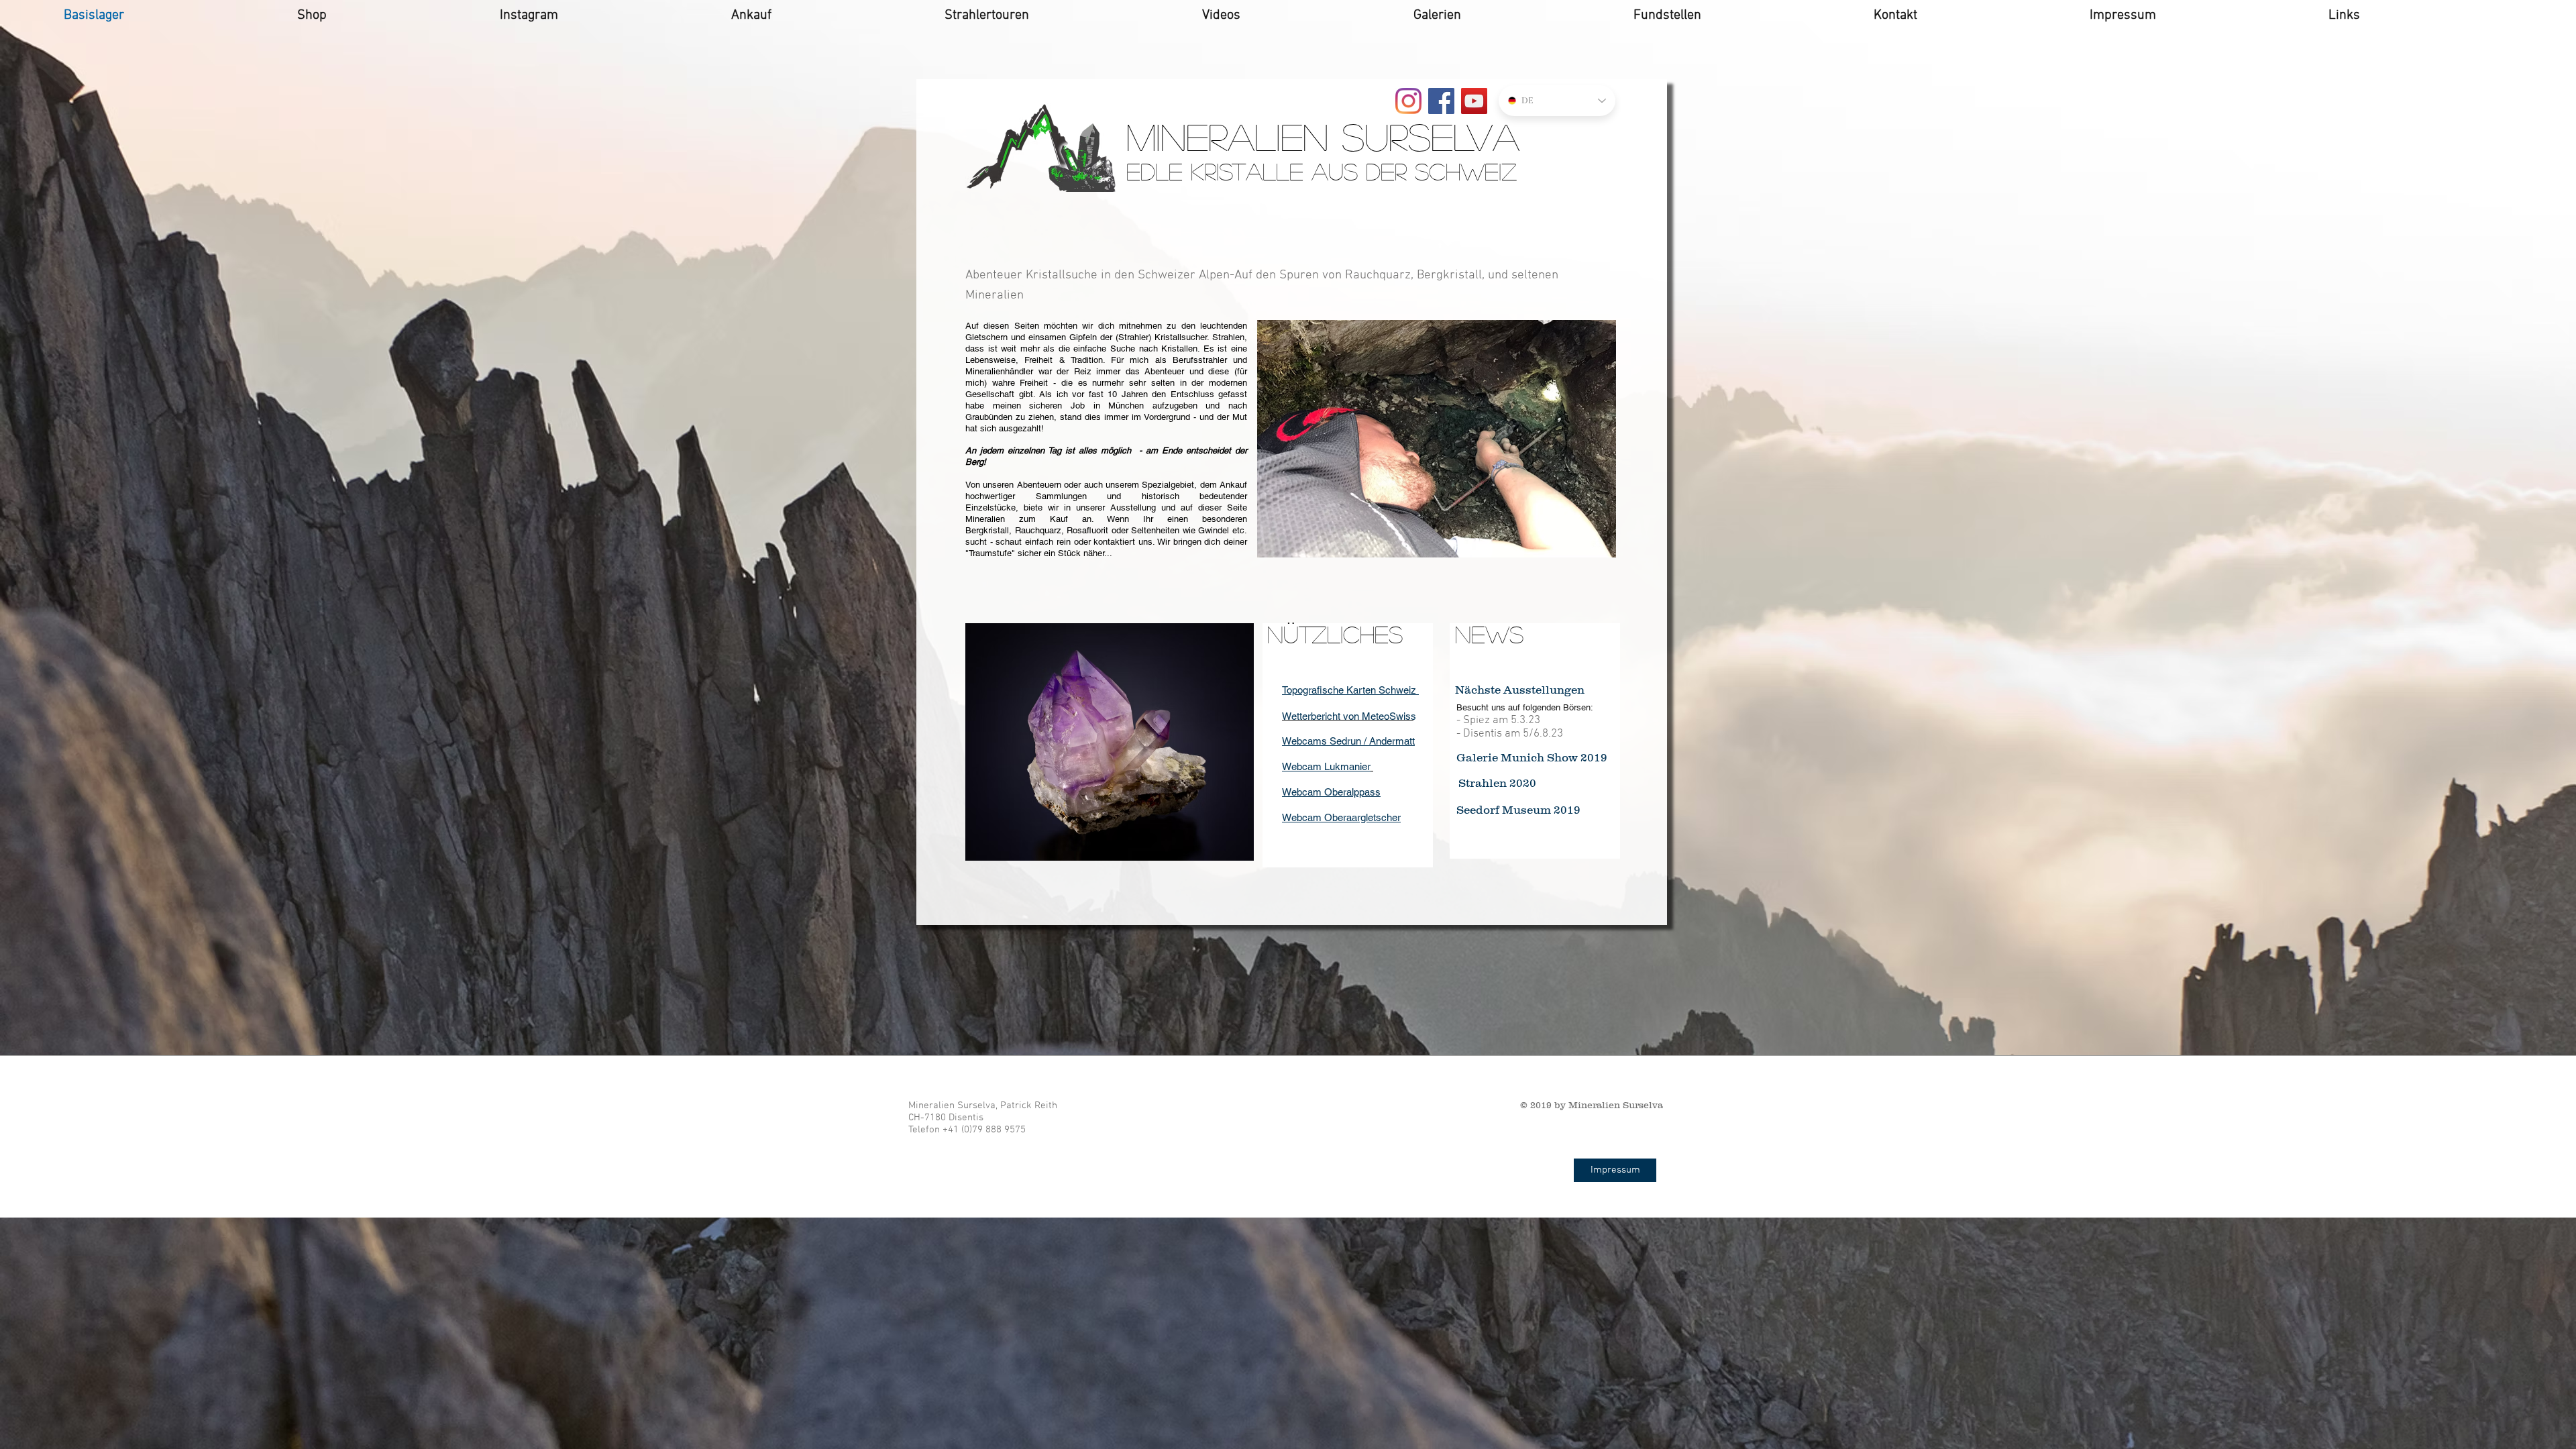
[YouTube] (1474, 101)
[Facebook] (1441, 101)
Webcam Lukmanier (1326, 766)
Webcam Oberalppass (1331, 792)
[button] (1437, 439)
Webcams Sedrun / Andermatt (1348, 741)
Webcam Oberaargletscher (1341, 817)
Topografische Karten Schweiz (1350, 690)
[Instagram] (1408, 101)
